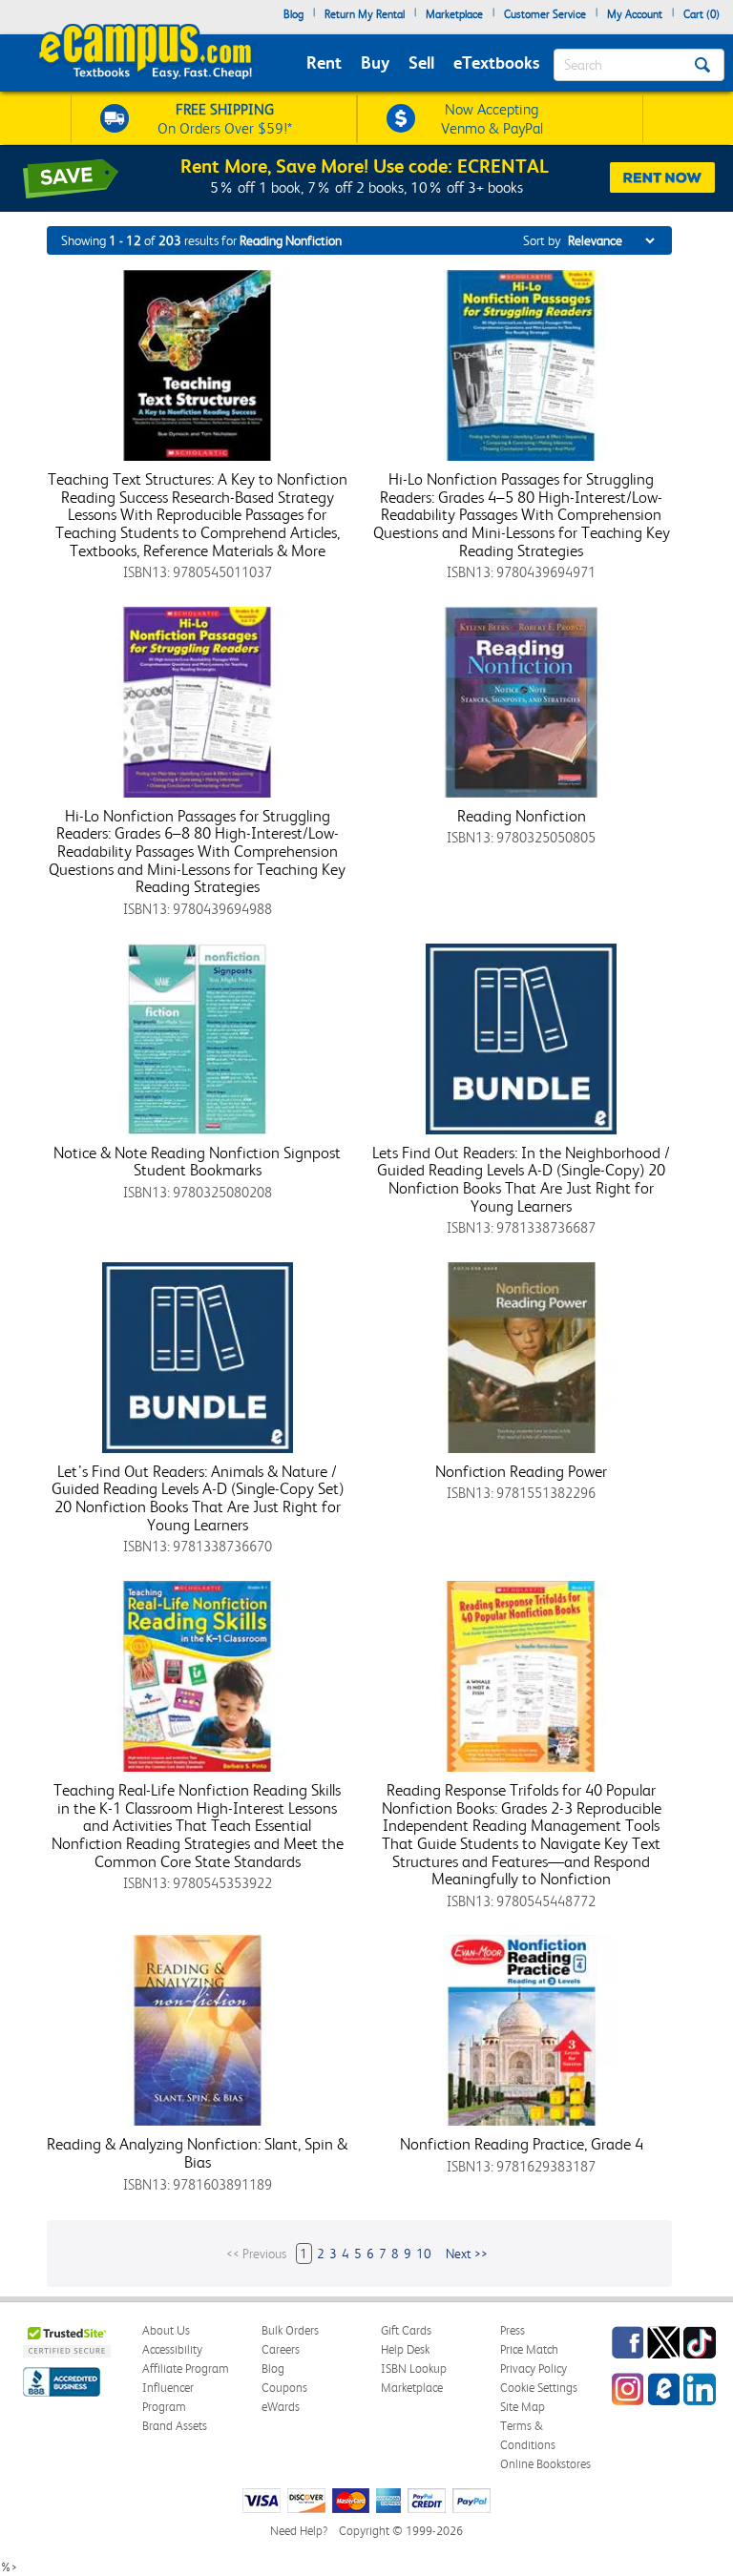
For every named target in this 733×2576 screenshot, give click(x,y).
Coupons (284, 2388)
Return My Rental (365, 14)
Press (513, 2330)
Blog (293, 14)
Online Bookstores (545, 2464)
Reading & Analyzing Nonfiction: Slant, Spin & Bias (197, 2153)
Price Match (529, 2349)
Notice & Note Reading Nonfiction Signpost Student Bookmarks (197, 1162)
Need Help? (299, 2531)
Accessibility (172, 2349)
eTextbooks (496, 62)
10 (424, 2254)
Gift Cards (406, 2330)
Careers (281, 2349)
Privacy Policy (534, 2368)
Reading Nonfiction (522, 816)
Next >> (467, 2254)
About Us (166, 2330)
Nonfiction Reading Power (521, 1471)
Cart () (702, 14)
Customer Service (545, 14)
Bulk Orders (290, 2330)
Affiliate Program (186, 2368)
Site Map (523, 2407)
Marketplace (454, 14)
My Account (635, 14)
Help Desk (405, 2349)
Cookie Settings (539, 2388)
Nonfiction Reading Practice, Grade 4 (522, 2144)
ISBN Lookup (414, 2368)
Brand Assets (175, 2426)
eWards (281, 2407)
